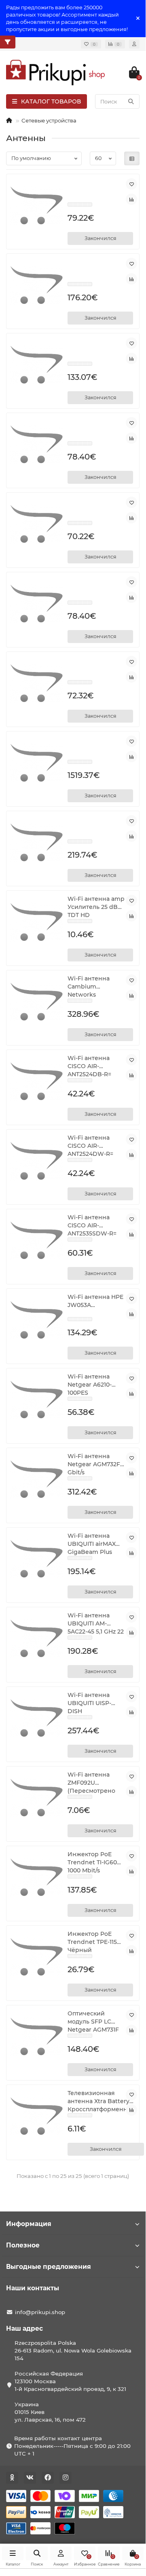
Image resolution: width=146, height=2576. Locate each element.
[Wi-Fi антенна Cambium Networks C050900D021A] (37, 1002)
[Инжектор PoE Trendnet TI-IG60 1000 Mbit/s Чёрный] (37, 1877)
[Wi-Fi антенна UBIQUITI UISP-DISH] (37, 1718)
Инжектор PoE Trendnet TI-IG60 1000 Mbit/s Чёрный (92, 1862)
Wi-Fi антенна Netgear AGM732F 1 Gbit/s (96, 1464)
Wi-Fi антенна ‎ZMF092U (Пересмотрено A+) (91, 1783)
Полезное (23, 2245)
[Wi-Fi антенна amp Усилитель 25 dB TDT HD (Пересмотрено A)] (37, 922)
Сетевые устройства (49, 120)
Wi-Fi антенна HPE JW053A (95, 1301)
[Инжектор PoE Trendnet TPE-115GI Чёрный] (37, 1957)
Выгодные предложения (49, 2267)
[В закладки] (131, 184)
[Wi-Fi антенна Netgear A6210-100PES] (37, 1400)
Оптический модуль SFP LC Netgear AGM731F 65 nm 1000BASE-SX (93, 2022)
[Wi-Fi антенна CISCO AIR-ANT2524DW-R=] (37, 1161)
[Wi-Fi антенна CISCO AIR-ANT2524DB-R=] (37, 1081)
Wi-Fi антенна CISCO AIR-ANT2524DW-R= (90, 1146)
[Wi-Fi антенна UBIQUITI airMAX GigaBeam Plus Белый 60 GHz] (37, 1559)
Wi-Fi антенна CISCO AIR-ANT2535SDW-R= (92, 1225)
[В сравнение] (131, 199)
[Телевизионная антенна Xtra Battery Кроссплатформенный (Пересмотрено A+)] (37, 2116)
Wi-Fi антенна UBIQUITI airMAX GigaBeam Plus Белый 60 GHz (92, 1544)
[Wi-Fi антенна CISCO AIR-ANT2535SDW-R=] (37, 1241)
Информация (29, 2224)
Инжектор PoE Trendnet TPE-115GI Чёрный (95, 1942)
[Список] (132, 158)
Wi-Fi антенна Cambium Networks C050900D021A (89, 987)
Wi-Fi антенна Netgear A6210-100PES (90, 1385)
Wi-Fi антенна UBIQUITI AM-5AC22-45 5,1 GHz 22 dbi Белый (96, 1624)
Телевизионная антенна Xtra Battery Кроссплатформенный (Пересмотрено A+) (102, 2101)
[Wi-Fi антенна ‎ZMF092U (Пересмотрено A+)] (37, 1798)
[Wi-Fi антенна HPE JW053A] (37, 1320)
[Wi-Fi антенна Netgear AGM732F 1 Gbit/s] (37, 1479)
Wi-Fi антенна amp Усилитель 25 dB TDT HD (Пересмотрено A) (96, 907)
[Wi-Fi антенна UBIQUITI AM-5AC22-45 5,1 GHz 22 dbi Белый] (37, 1639)
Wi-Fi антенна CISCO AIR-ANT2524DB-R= (89, 1066)
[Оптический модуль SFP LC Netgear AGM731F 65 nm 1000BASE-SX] (37, 2037)
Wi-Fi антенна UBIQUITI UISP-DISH (89, 1703)
